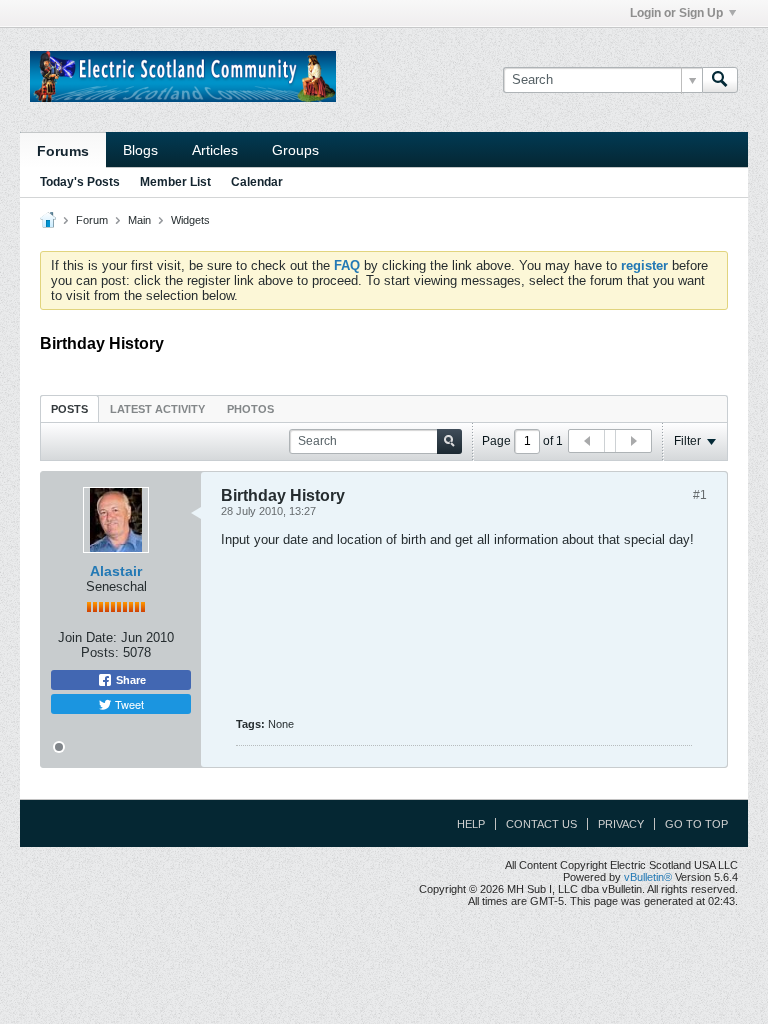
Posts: (100, 652)
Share (129, 680)
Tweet (128, 704)
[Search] (720, 80)
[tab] (69, 408)
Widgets (190, 220)
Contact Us (541, 824)
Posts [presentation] (69, 409)
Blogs (140, 150)
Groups (295, 150)
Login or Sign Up (676, 13)
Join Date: (87, 637)
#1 (700, 495)
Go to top (696, 824)
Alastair (116, 571)
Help (471, 824)
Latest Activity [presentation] (157, 409)
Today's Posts (80, 182)
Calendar (257, 182)
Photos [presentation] (250, 409)
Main (139, 220)
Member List (175, 182)
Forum (92, 220)
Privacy (621, 824)
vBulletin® (648, 877)
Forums (63, 151)
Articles (215, 150)
